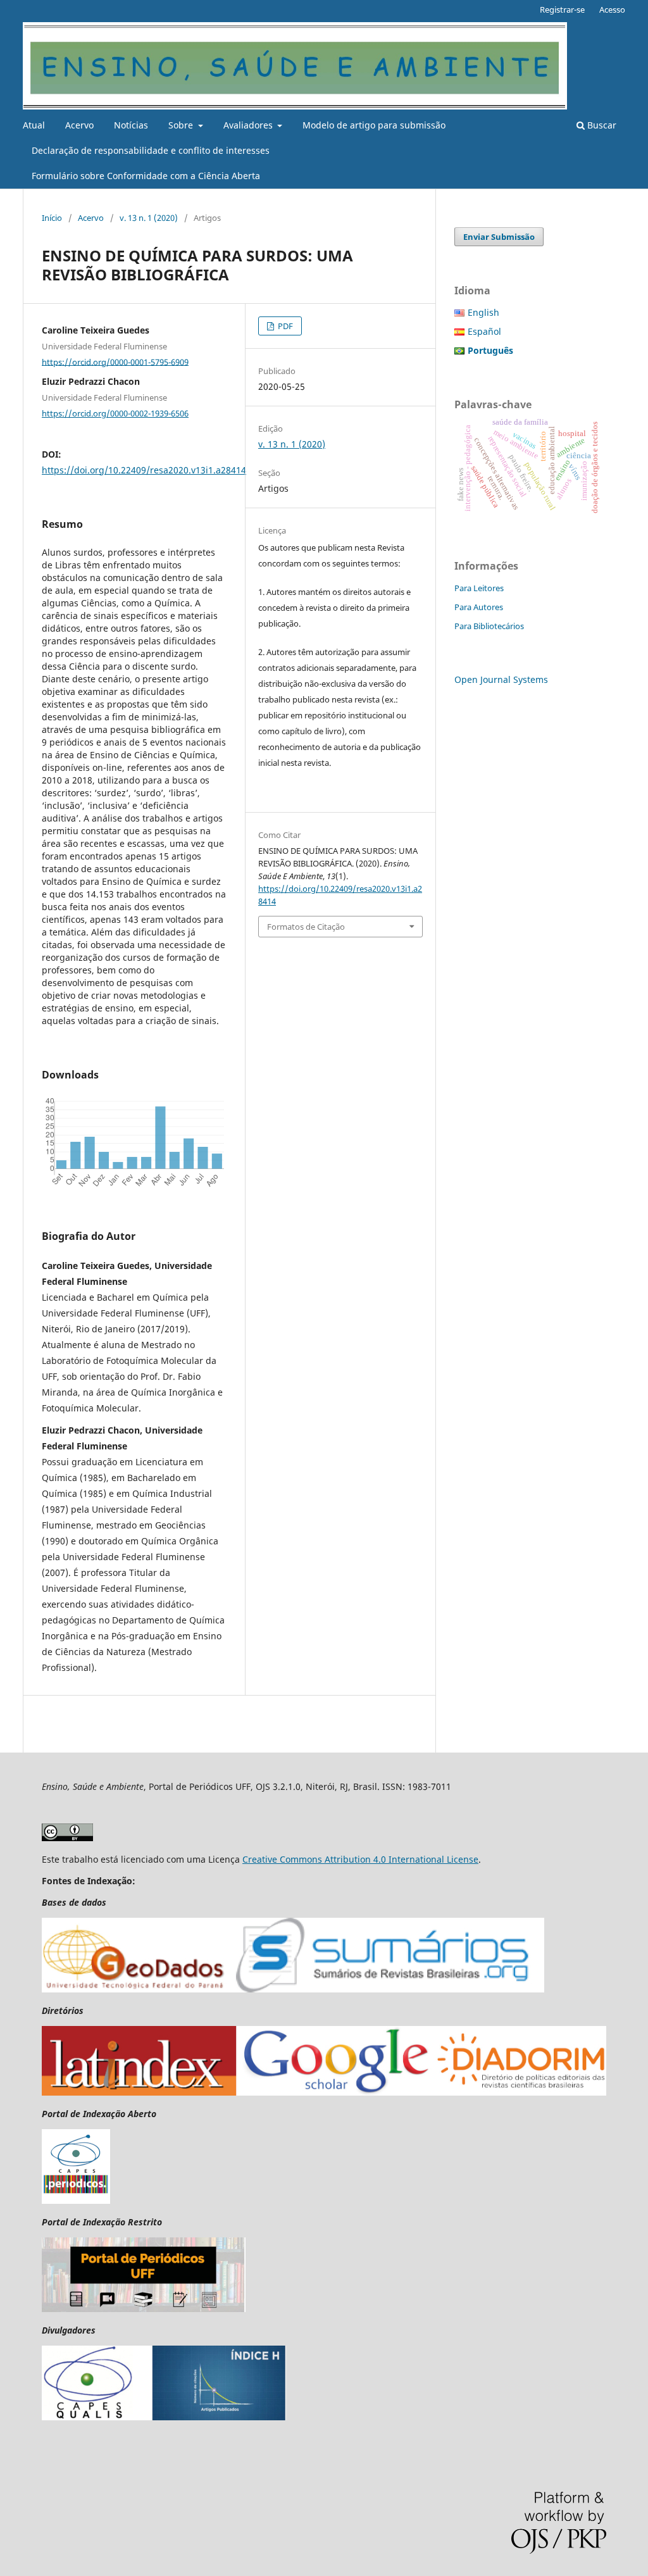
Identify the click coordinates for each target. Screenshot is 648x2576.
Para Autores (479, 607)
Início (52, 218)
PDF (284, 326)
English (483, 312)
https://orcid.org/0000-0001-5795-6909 (115, 361)
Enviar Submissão (499, 237)
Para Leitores (479, 588)
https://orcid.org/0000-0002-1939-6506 (115, 413)
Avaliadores (249, 125)
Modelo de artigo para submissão (374, 125)
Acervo (79, 125)
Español (484, 331)
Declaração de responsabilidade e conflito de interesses (151, 150)
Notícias (131, 125)
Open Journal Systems (501, 679)
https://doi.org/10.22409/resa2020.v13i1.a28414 (144, 470)
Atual (34, 125)
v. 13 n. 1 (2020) (149, 218)
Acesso (612, 9)
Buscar (601, 125)
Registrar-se (562, 9)
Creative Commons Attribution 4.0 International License (360, 1859)
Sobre (182, 125)
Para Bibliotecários (489, 626)
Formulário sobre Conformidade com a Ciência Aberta (146, 176)
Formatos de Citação (306, 927)
